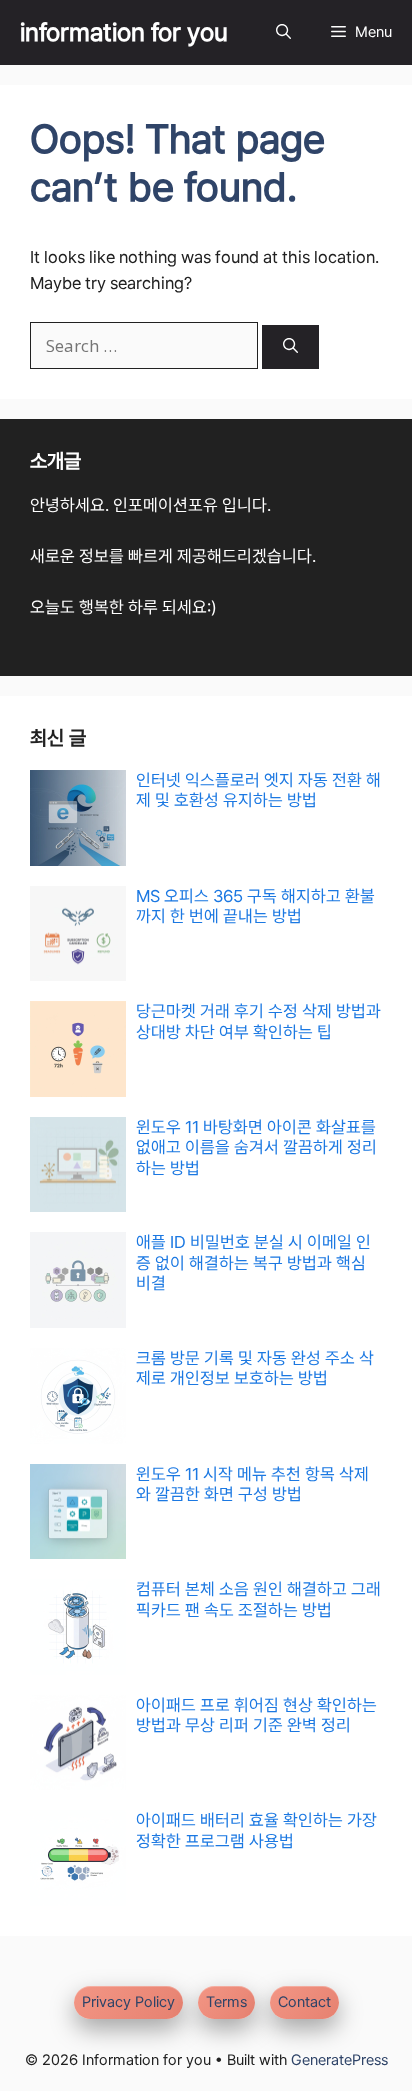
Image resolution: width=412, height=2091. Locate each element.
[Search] (290, 347)
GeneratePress (339, 2060)
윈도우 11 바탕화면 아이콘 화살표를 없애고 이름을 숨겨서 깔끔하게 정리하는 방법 (256, 1147)
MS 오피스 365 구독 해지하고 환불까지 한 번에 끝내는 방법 (255, 906)
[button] (283, 32)
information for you (124, 32)
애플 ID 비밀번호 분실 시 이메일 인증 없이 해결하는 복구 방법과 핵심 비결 (253, 1262)
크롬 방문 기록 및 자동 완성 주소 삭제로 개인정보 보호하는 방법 (255, 1368)
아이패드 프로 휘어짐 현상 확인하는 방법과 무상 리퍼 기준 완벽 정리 (256, 1715)
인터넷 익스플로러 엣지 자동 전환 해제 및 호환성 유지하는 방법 (258, 790)
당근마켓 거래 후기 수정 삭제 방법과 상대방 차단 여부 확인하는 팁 (258, 1021)
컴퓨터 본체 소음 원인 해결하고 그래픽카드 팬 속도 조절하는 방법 (258, 1599)
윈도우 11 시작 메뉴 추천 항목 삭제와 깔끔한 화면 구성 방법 (252, 1484)
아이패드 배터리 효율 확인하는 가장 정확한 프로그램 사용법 (256, 1830)
